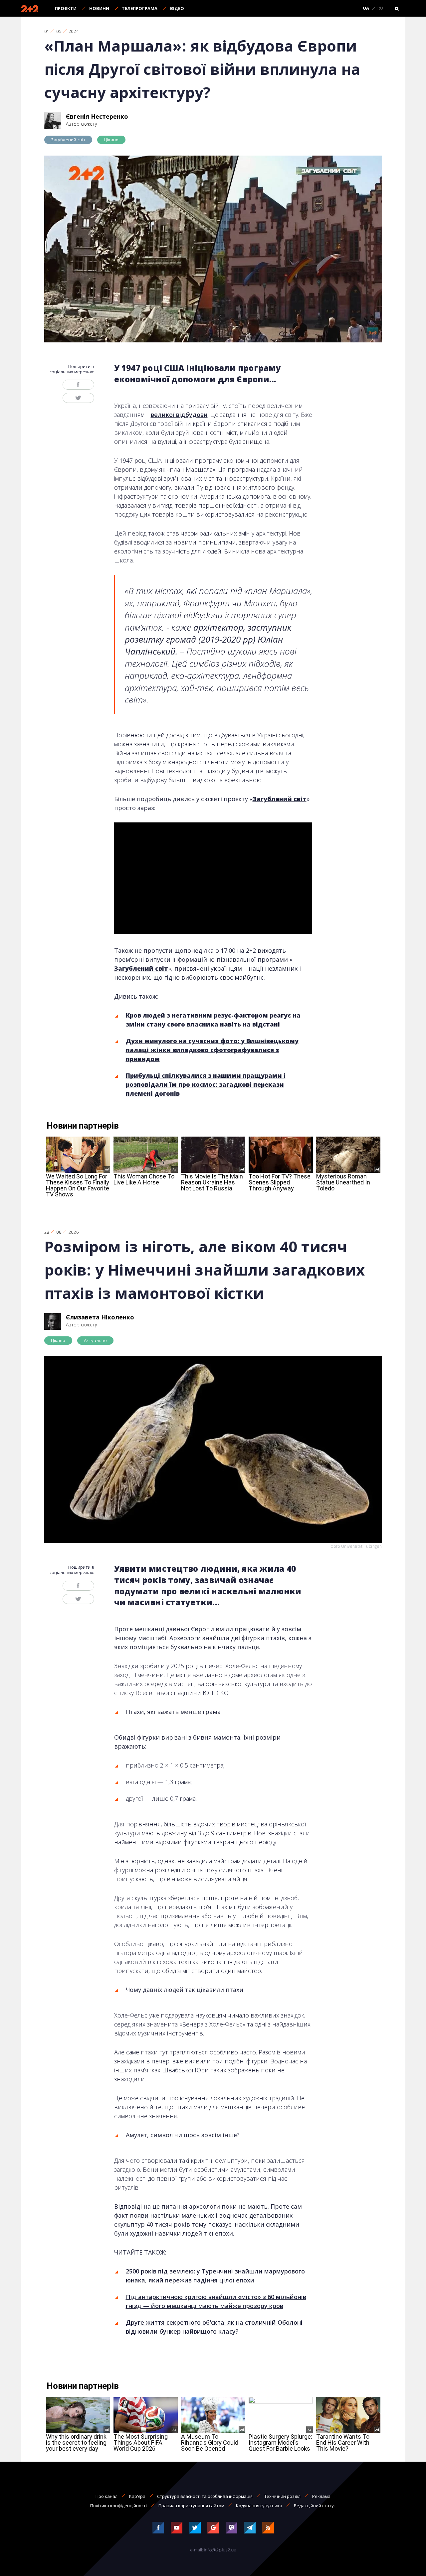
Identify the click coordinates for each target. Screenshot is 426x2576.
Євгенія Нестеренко (97, 116)
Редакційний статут (315, 2506)
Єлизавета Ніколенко (100, 1317)
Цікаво (111, 140)
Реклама (321, 2496)
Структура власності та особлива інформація (205, 2496)
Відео (177, 8)
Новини (99, 8)
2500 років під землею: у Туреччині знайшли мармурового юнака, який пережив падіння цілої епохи (215, 2276)
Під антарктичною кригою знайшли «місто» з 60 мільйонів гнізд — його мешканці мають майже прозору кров (216, 2301)
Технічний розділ (282, 2496)
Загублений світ (68, 140)
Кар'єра (137, 2496)
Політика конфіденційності (118, 2506)
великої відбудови (179, 415)
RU (380, 8)
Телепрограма (140, 8)
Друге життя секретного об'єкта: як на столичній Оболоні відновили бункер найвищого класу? (214, 2327)
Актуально (96, 1340)
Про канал (106, 2496)
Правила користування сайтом (191, 2506)
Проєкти (66, 8)
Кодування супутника (259, 2506)
